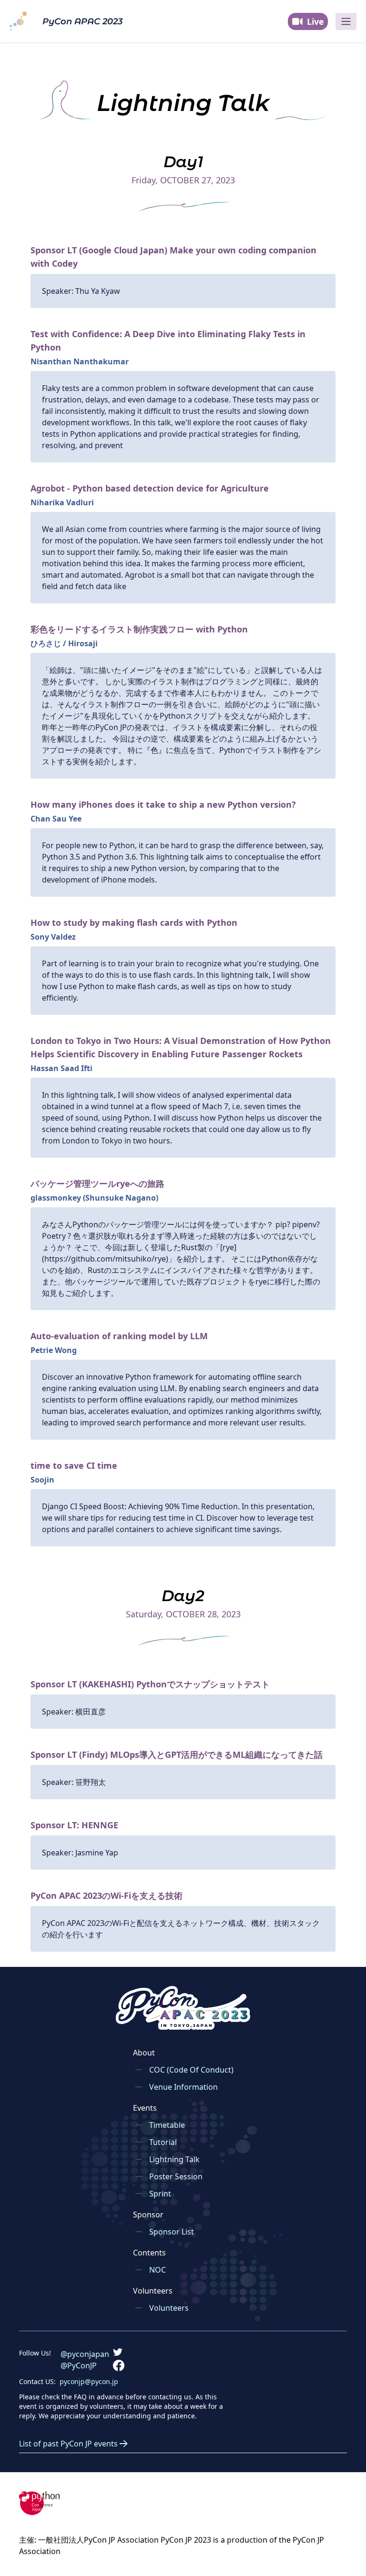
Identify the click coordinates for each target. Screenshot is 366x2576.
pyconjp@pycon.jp (89, 2381)
